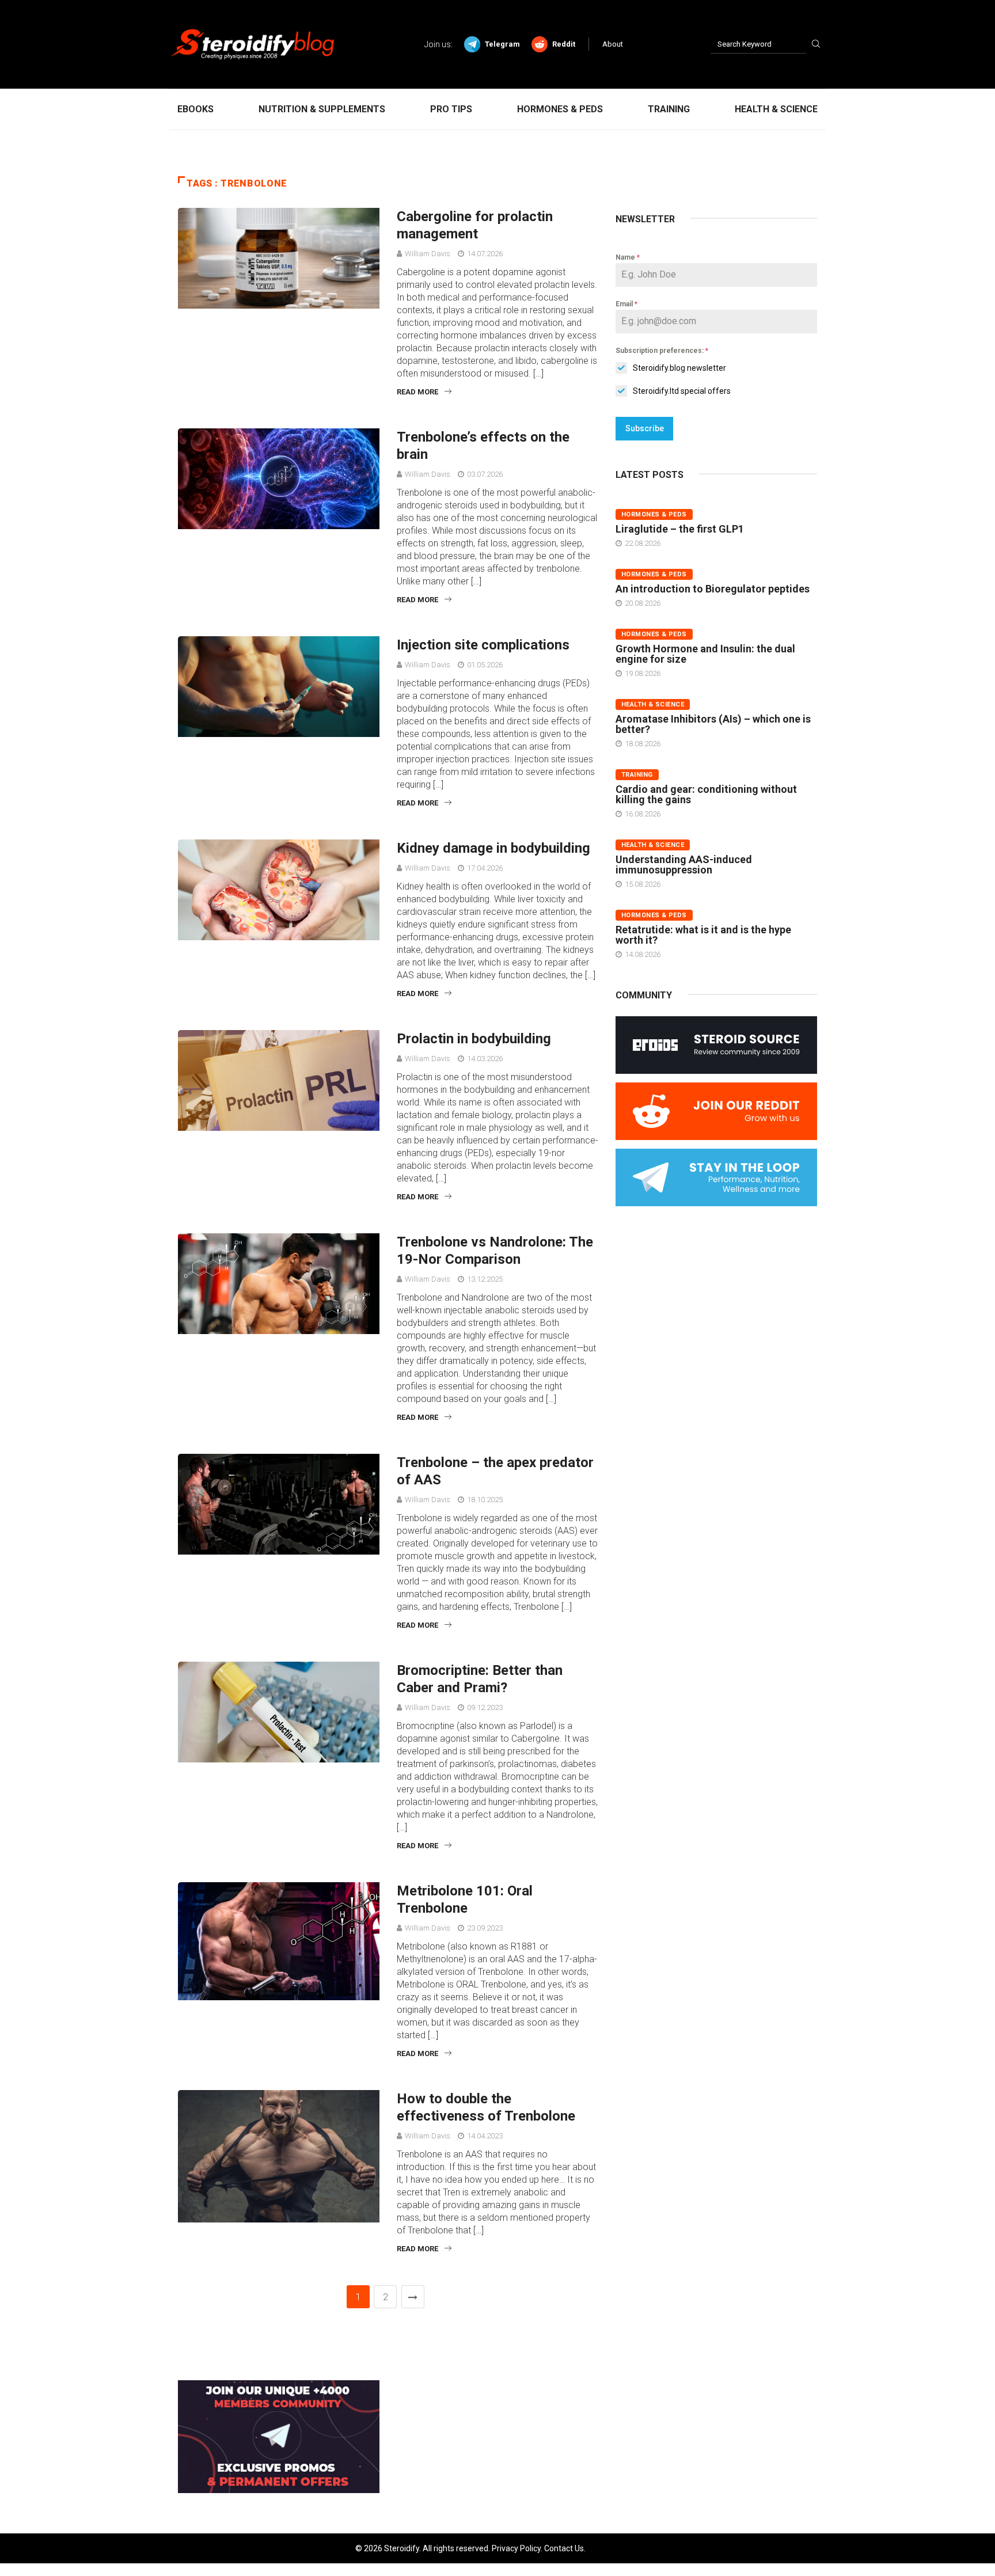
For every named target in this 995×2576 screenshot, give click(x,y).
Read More (417, 392)
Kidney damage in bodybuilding (493, 848)
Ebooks (195, 109)
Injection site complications (483, 645)
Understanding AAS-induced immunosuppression (684, 865)
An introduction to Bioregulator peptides (713, 589)
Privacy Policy (516, 2548)
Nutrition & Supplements (322, 109)
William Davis (428, 254)
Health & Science (776, 109)
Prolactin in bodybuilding (474, 1039)
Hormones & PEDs (560, 109)
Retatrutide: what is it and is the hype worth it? (703, 935)
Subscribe (645, 428)
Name (628, 257)
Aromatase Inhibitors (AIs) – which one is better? (713, 724)
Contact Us (564, 2548)
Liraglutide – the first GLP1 (680, 529)
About (613, 44)
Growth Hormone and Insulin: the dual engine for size (705, 654)
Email (626, 304)
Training (669, 109)
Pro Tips (451, 109)
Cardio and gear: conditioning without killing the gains (706, 794)
